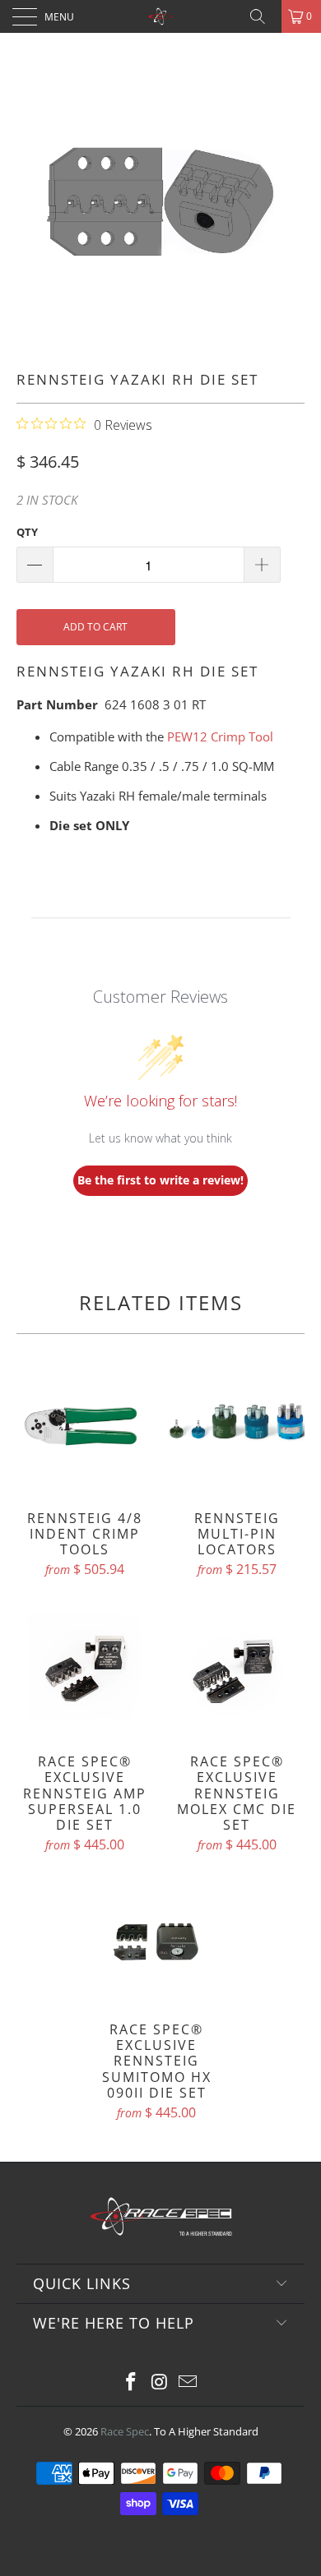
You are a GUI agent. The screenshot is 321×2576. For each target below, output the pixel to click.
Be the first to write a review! (160, 1180)
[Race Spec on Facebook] (131, 2382)
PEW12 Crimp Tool (220, 736)
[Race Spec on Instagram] (160, 2382)
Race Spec (125, 2431)
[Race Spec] (161, 16)
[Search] (263, 16)
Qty (27, 532)
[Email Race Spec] (188, 2382)
